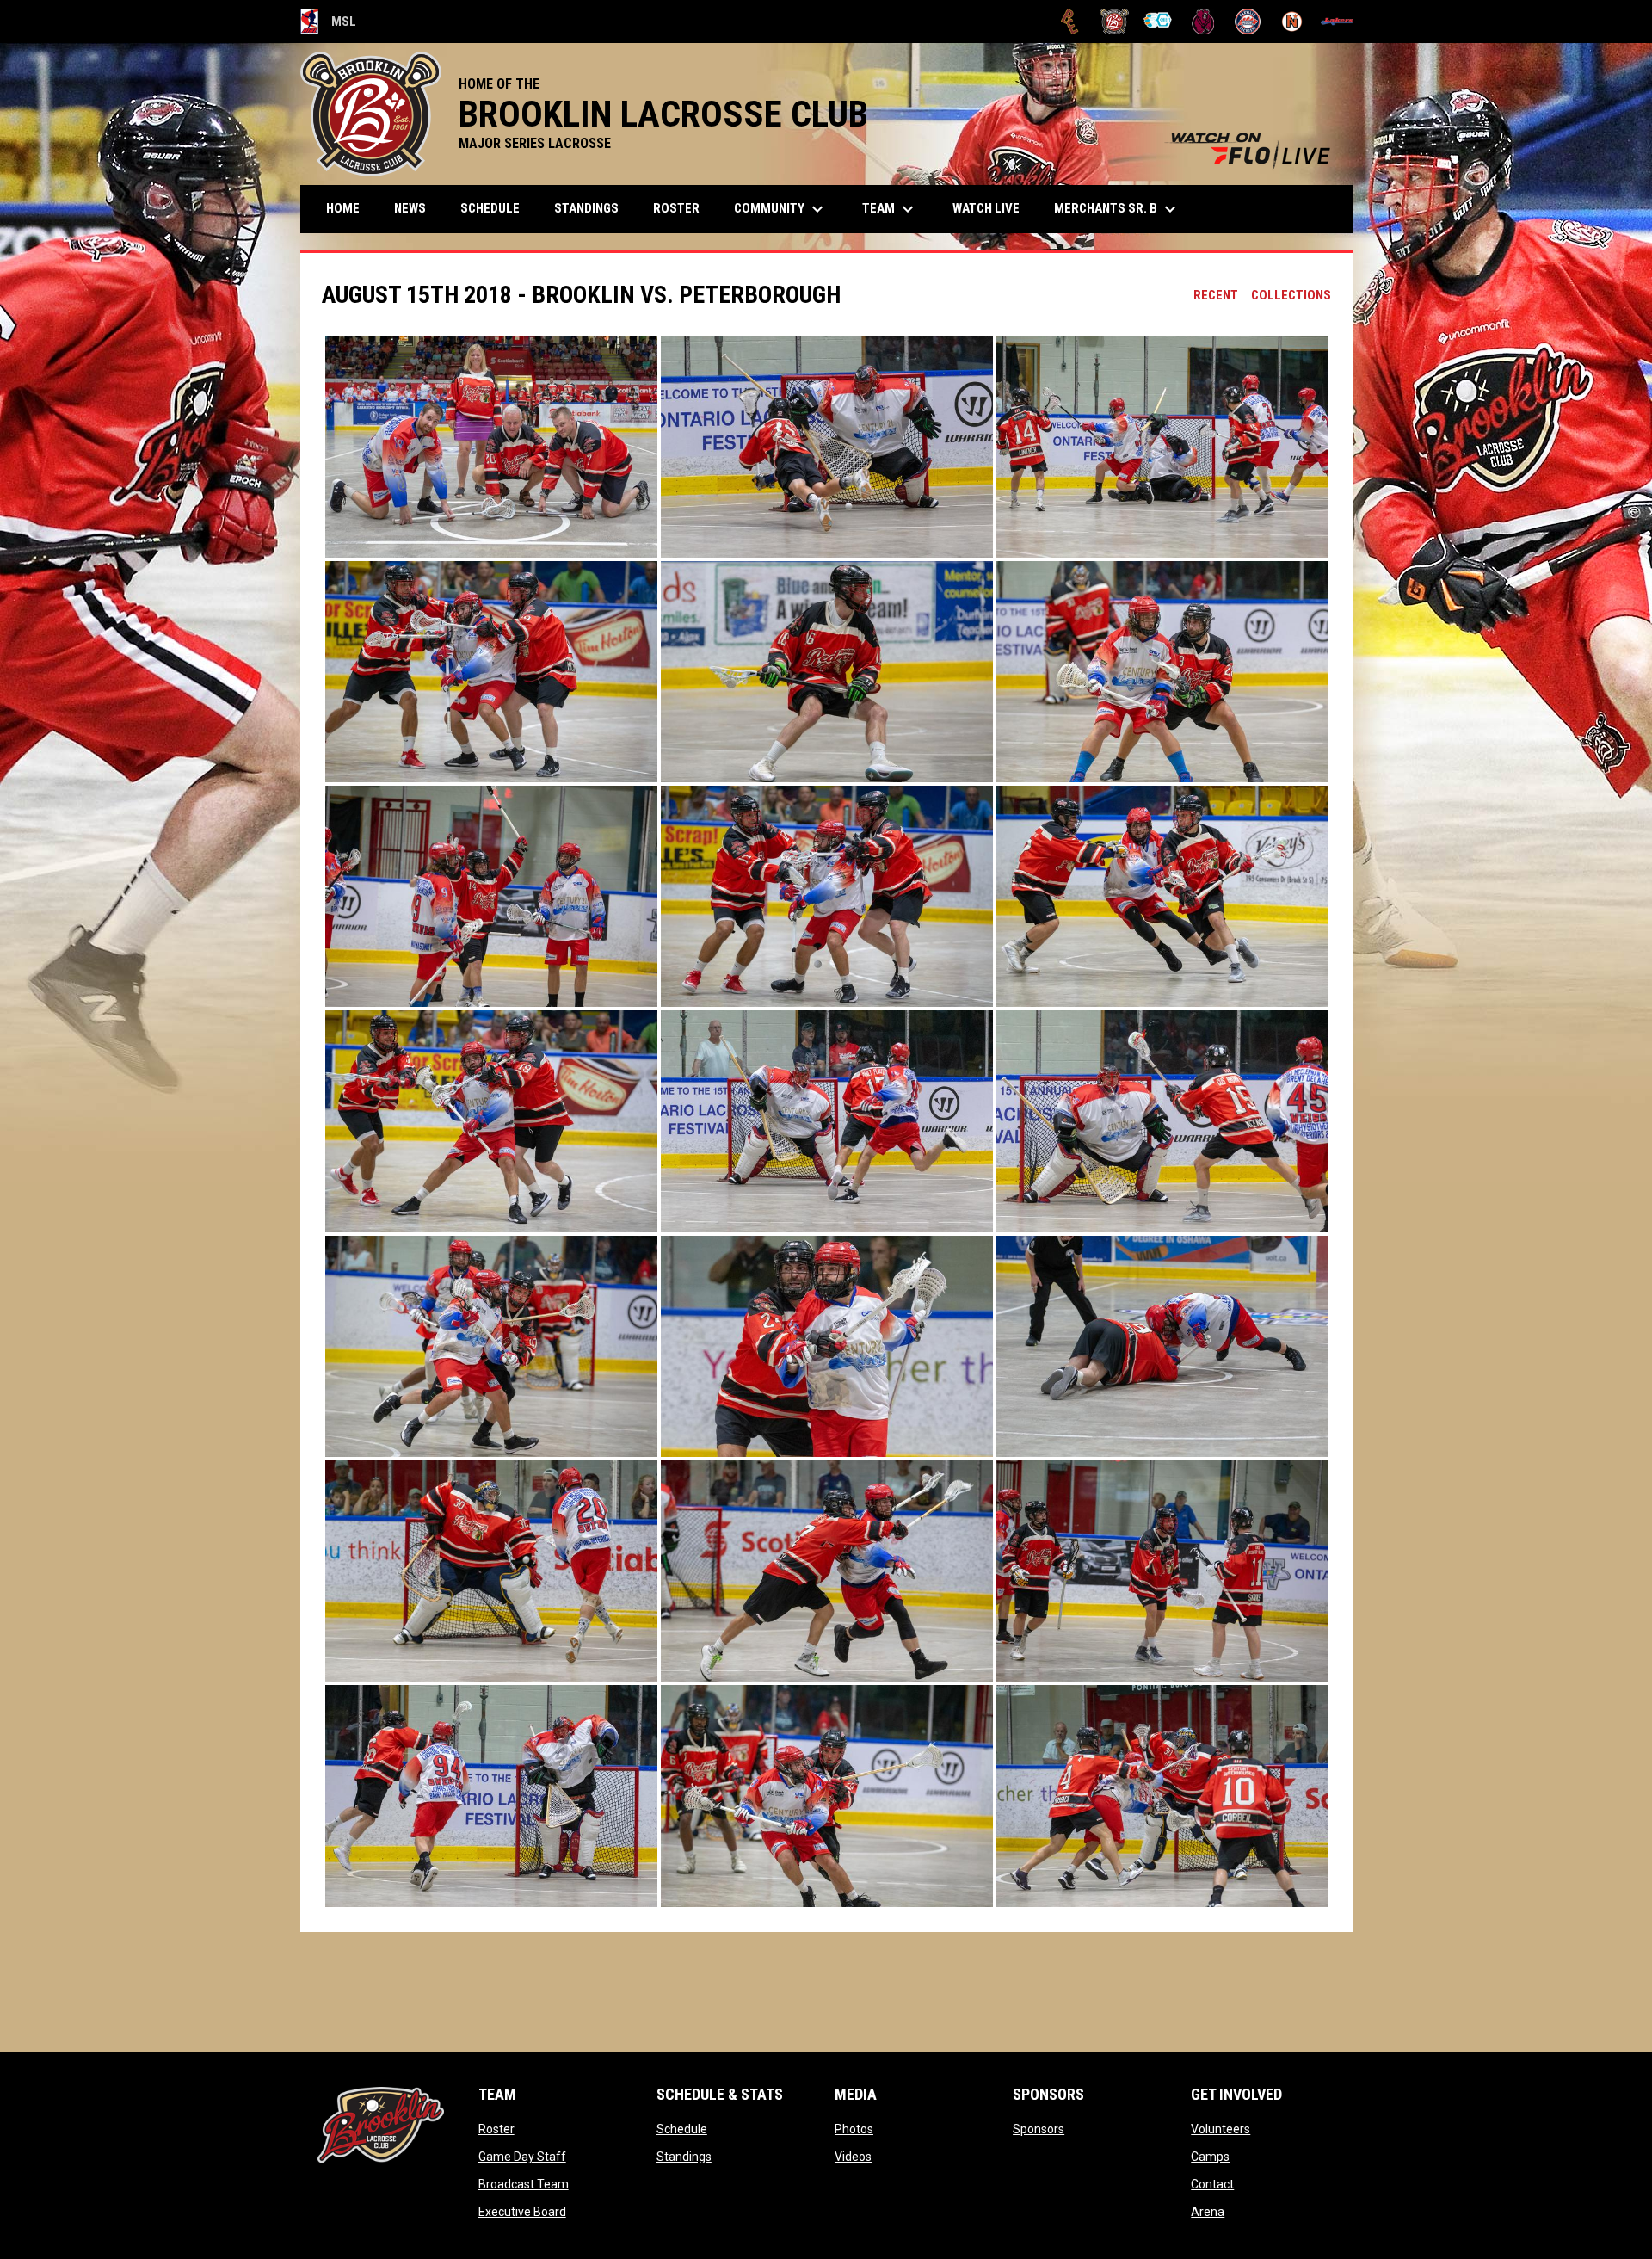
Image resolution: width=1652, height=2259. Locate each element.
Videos (853, 2157)
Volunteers (1221, 2129)
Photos (854, 2129)
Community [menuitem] (781, 209)
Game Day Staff (522, 2157)
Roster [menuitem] (676, 208)
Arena (1208, 2212)
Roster (496, 2129)
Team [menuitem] (890, 209)
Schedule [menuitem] (490, 208)
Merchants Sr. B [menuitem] (1117, 209)
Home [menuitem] (343, 208)
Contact (1212, 2184)
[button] (491, 447)
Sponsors (1039, 2129)
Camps (1210, 2157)
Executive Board (522, 2212)
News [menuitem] (410, 208)
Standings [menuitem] (586, 208)
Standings (684, 2157)
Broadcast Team (524, 2184)
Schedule (682, 2129)
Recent (1216, 295)
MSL (329, 24)
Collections (1291, 295)
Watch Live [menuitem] (992, 208)
